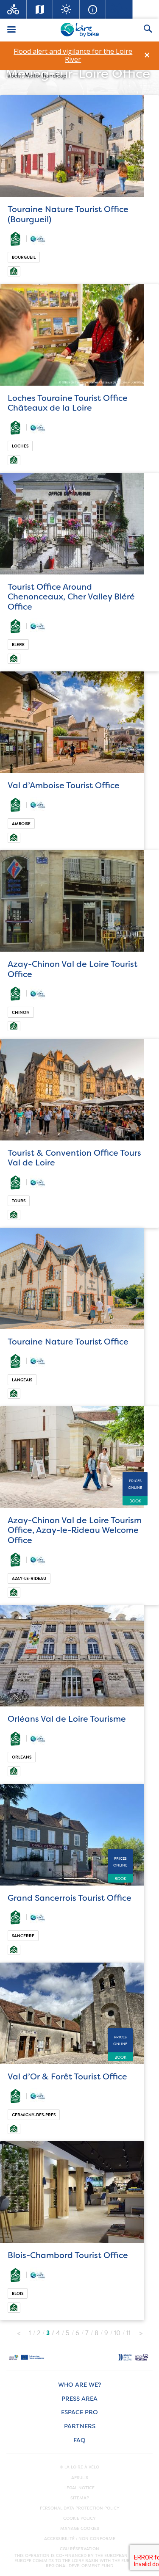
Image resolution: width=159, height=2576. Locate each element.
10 (117, 2333)
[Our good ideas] (66, 9)
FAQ (79, 2440)
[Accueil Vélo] (13, 9)
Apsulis (80, 2478)
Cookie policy (79, 2518)
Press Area (79, 2399)
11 (128, 2333)
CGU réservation (79, 2549)
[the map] (40, 9)
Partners (80, 2426)
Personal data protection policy (80, 2508)
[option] (73, 55)
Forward (141, 2331)
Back (19, 2331)
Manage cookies (80, 2529)
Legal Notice (79, 2488)
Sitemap (80, 2498)
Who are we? (79, 2385)
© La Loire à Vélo (79, 2467)
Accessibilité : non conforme (80, 2539)
